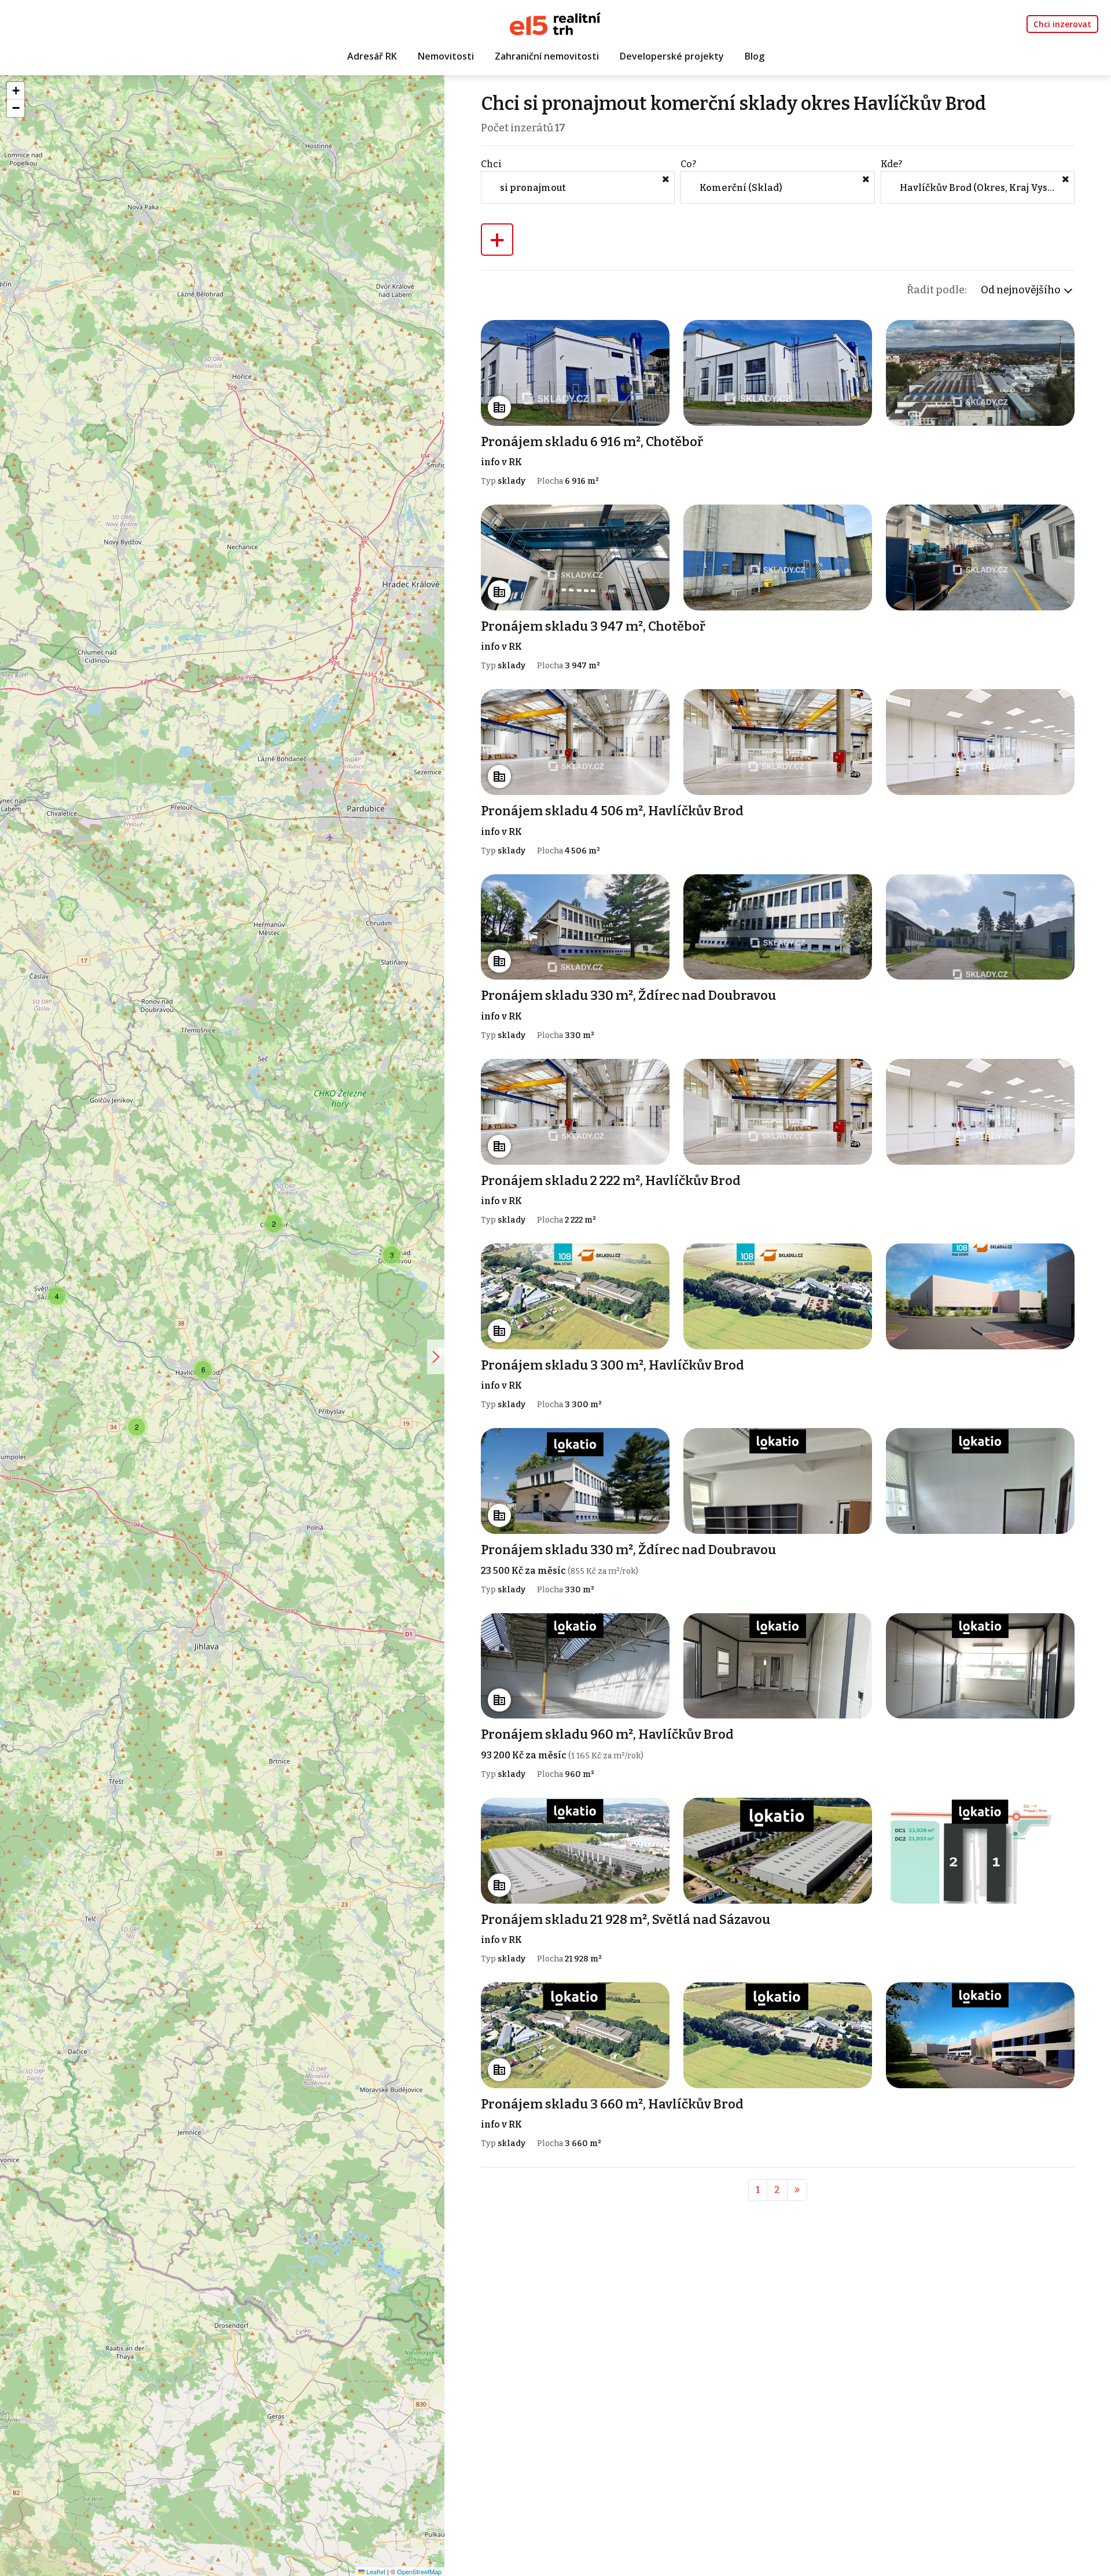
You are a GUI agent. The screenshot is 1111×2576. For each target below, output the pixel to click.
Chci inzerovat (1062, 24)
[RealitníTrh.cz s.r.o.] (555, 23)
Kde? (891, 164)
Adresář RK (372, 56)
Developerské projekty (672, 56)
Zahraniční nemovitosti (547, 56)
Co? (688, 164)
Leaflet (375, 2571)
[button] (57, 1296)
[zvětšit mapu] (436, 1357)
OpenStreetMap (419, 2571)
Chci (491, 164)
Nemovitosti (446, 56)
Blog (755, 56)
